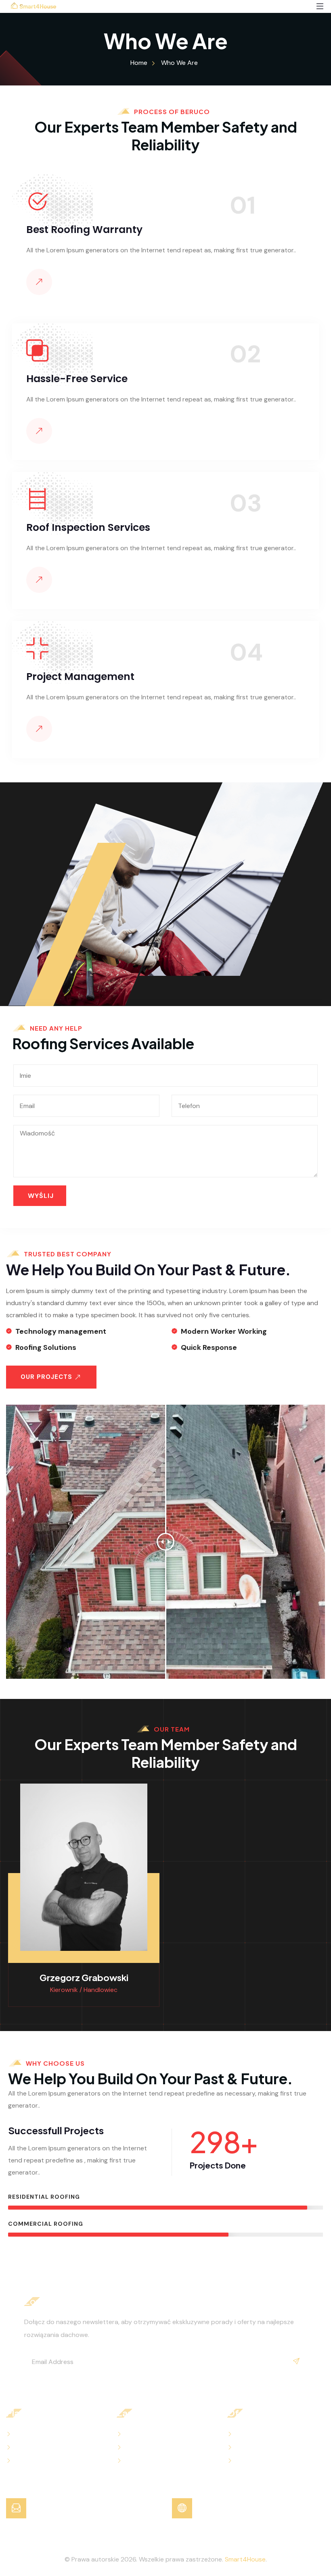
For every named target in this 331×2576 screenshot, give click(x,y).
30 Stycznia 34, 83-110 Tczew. (242, 2508)
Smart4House (245, 2559)
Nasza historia (36, 2461)
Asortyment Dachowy (269, 2434)
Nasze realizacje (149, 2461)
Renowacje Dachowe (267, 2461)
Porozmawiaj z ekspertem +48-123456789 (95, 2508)
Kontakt (27, 2448)
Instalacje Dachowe (265, 2448)
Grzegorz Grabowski (84, 1977)
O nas (23, 2434)
